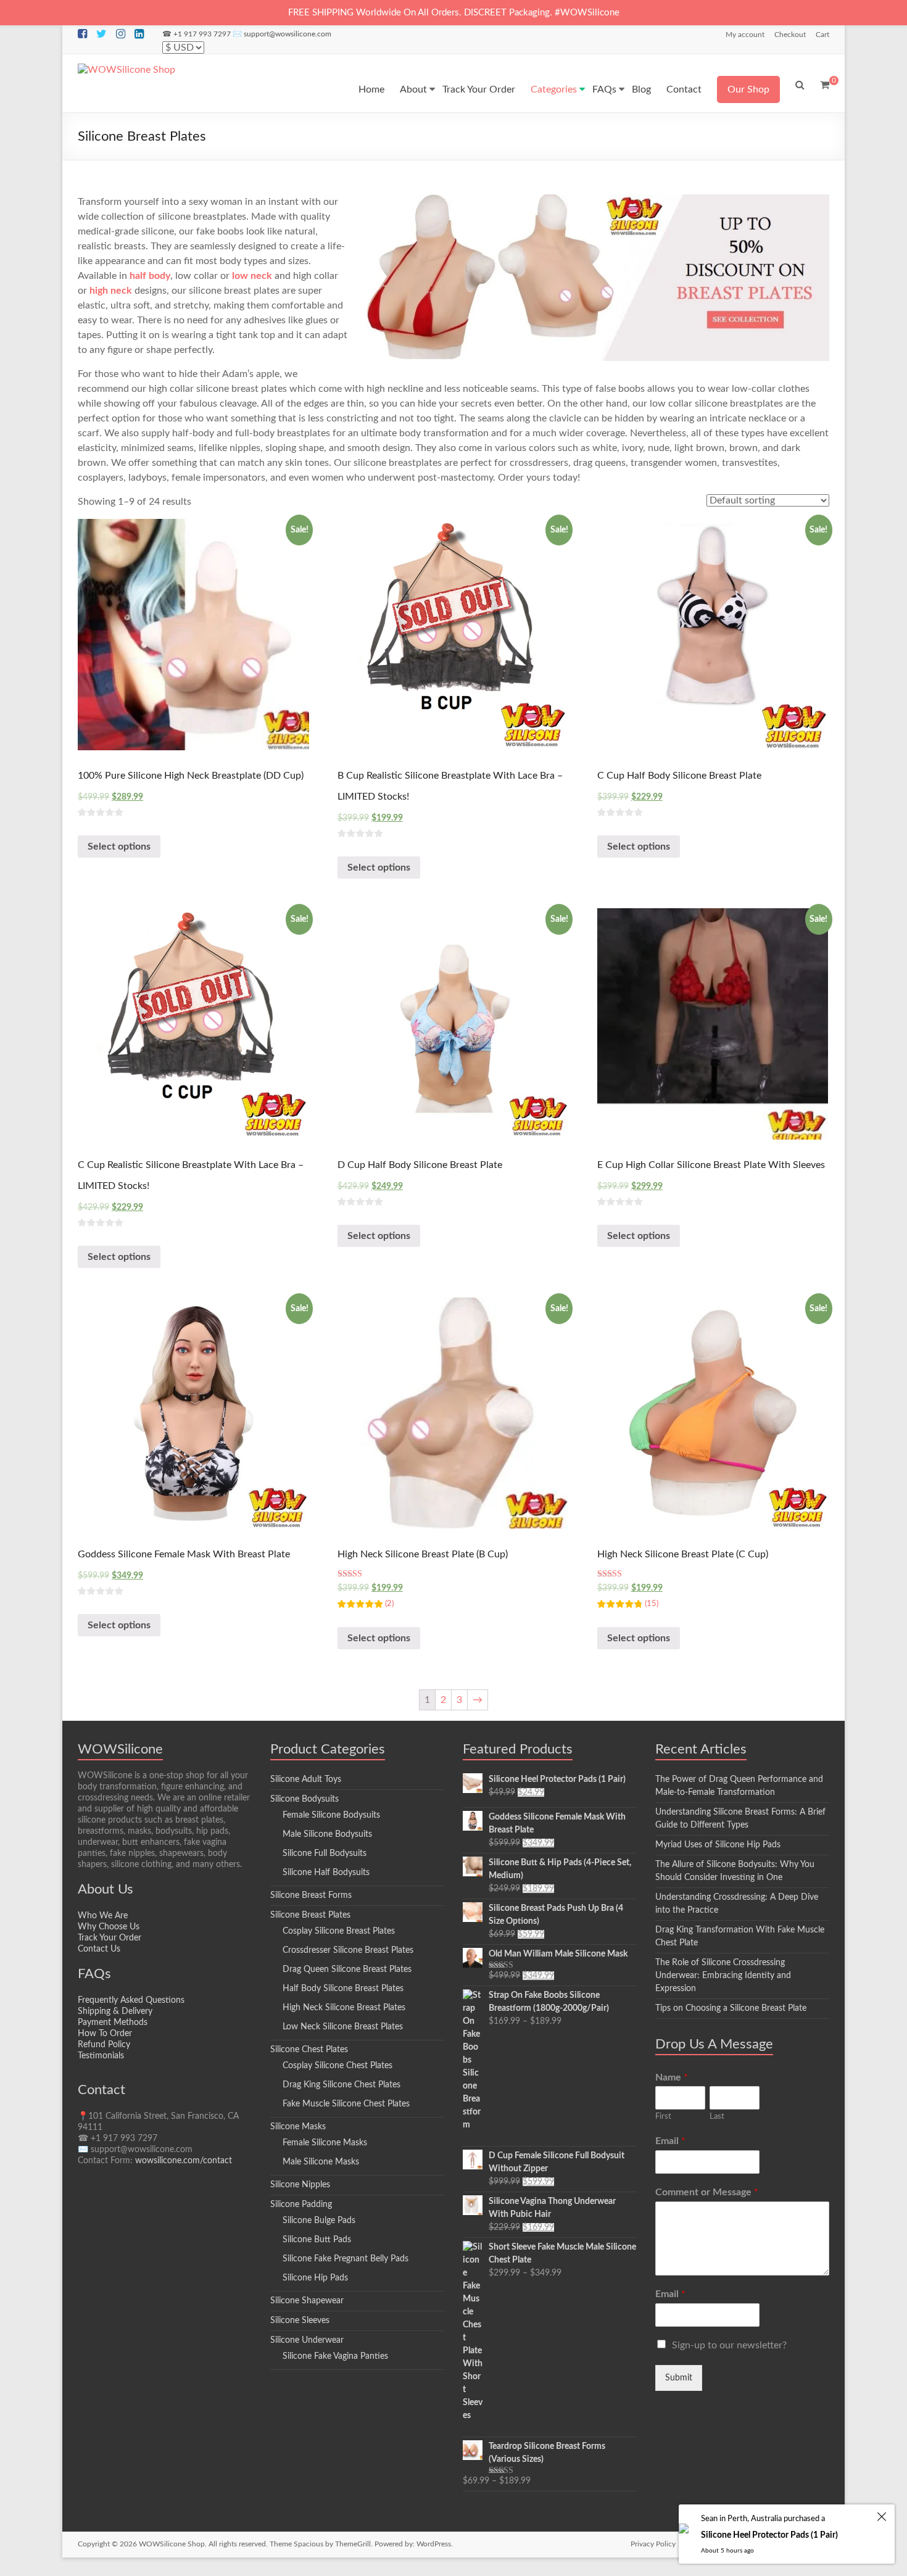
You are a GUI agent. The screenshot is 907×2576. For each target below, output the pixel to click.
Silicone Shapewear (307, 2301)
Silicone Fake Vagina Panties (335, 2356)
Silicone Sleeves (300, 2321)
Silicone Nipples (300, 2185)
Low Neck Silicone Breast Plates (343, 2027)
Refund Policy (104, 2045)
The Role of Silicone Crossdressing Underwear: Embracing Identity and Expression (723, 1976)
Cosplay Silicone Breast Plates (339, 1931)
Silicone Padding (301, 2205)
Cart (822, 35)
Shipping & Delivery (115, 2011)
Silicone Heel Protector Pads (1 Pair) (769, 2535)
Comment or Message (707, 2192)
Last (717, 2117)
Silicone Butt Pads (317, 2240)
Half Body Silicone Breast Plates (343, 1989)
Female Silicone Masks (325, 2143)
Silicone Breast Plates (310, 1915)
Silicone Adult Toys (306, 1779)
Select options (119, 847)
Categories (554, 89)
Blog (641, 89)
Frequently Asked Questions (131, 2000)
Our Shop (748, 89)
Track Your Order (479, 89)
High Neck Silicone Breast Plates (344, 2008)
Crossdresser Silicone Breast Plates (348, 1950)
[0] (825, 85)
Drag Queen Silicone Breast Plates (347, 1969)
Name (672, 2077)
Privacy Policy (653, 2544)
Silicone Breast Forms (311, 1895)
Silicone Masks (298, 2127)
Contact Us (99, 1949)
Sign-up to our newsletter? (729, 2345)
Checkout (790, 35)
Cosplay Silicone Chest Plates (338, 2066)
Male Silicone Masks (321, 2162)
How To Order (105, 2034)
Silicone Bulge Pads (319, 2221)
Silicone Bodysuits (304, 1799)
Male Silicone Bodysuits (327, 1834)
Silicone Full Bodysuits (325, 1853)
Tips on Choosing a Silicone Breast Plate (731, 2008)
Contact (684, 89)
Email (670, 2141)
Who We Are (103, 1916)
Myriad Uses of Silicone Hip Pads (718, 1845)
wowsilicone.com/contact (184, 2161)
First (663, 2117)
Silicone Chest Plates (309, 2050)
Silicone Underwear (307, 2340)
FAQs (604, 89)
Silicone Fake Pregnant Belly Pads (346, 2259)
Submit (679, 2378)
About (413, 89)
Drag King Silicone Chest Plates (342, 2085)
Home (371, 89)
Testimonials (101, 2056)
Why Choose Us (109, 1927)
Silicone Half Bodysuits (326, 1873)
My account (745, 35)
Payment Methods (113, 2023)
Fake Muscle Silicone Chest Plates (346, 2104)
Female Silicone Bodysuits (331, 1815)
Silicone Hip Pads (315, 2278)
